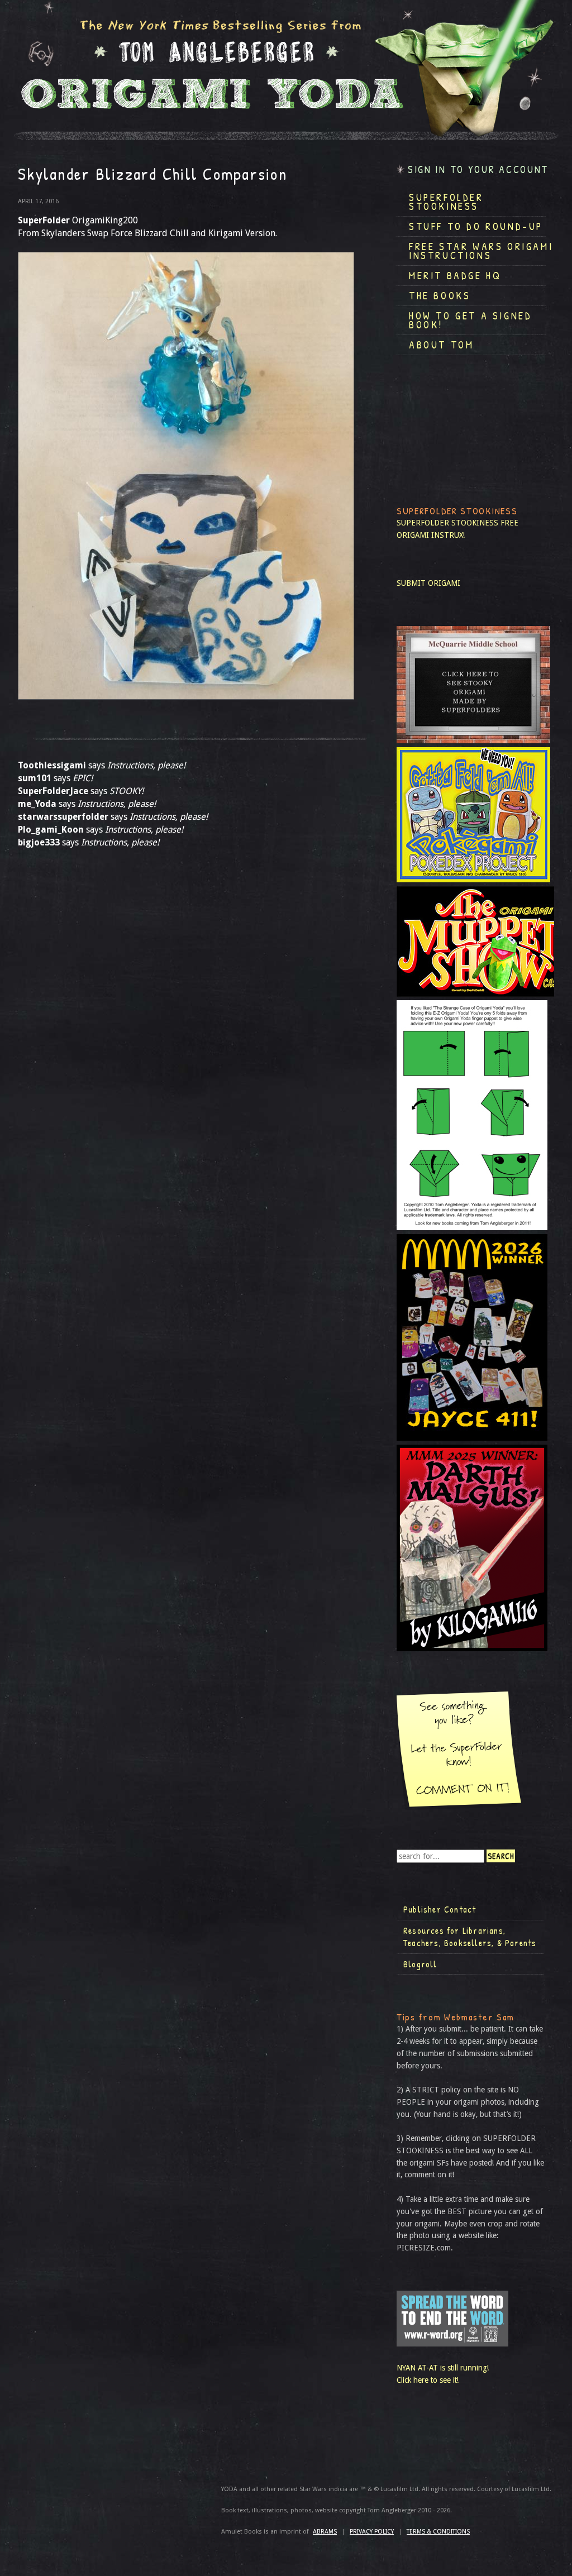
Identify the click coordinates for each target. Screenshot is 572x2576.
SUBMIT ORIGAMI (428, 583)
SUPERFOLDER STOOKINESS (447, 523)
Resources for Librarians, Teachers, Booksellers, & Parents (470, 1937)
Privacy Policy (372, 2532)
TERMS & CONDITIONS (438, 2532)
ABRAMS (325, 2532)
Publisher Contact (440, 1909)
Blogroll (420, 1964)
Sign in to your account (478, 169)
